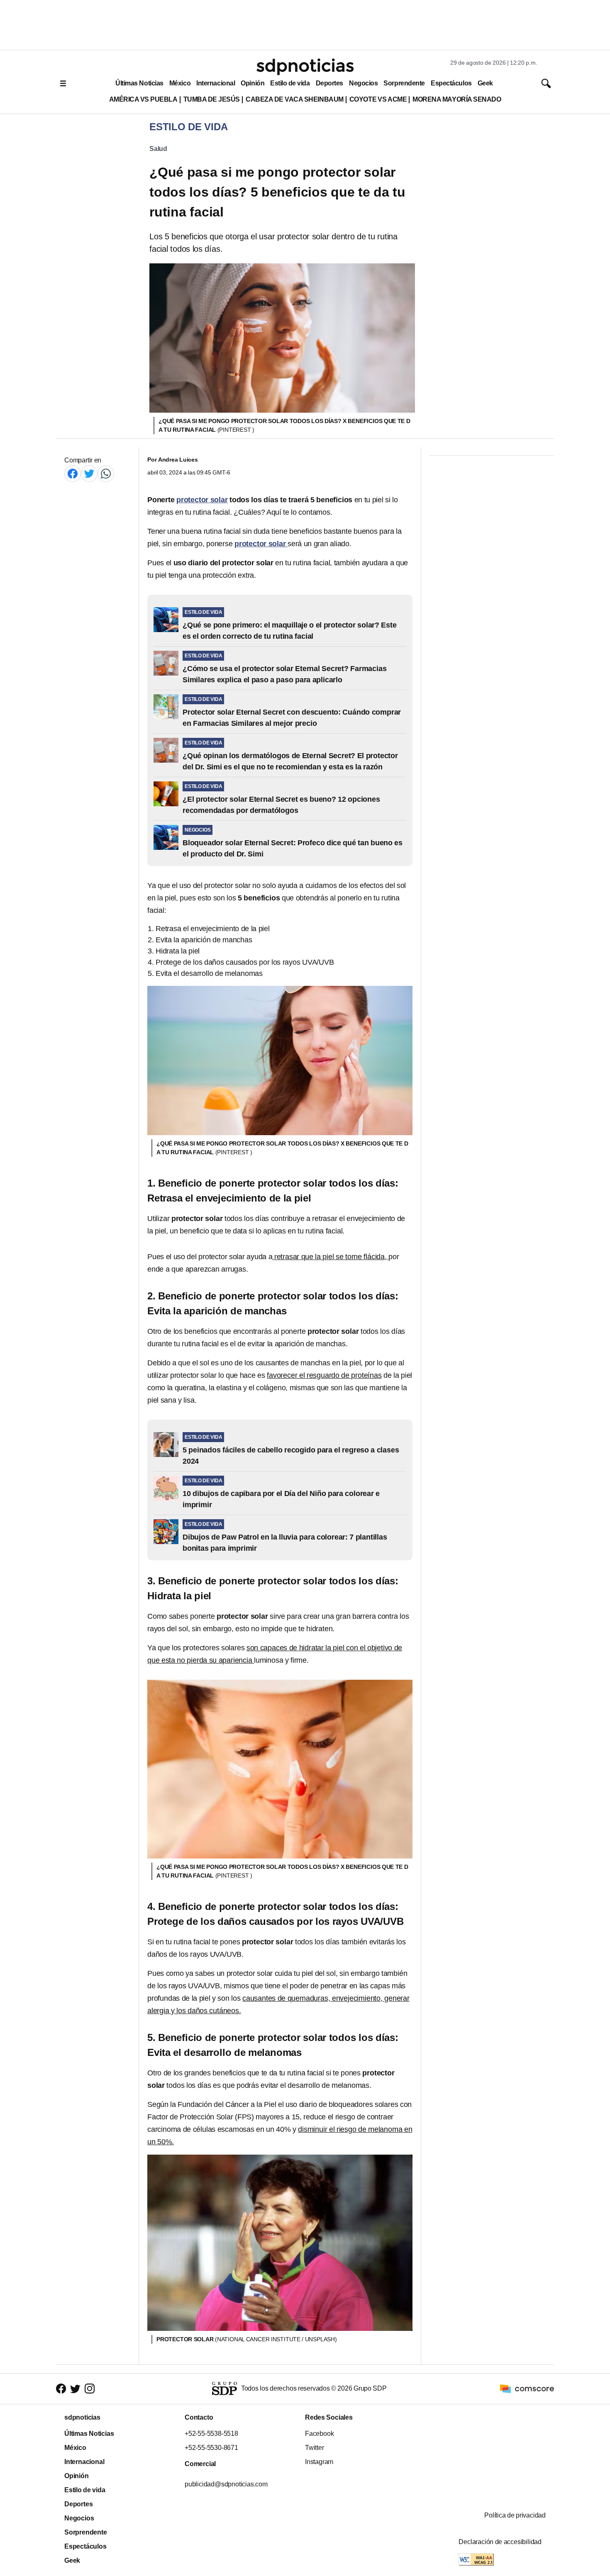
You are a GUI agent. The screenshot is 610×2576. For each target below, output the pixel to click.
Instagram (319, 2462)
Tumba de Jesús (212, 99)
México (180, 83)
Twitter (315, 2448)
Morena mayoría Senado (457, 99)
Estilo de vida (290, 83)
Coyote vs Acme (378, 99)
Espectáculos (451, 83)
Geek (485, 83)
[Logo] (305, 67)
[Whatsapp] (106, 473)
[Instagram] (90, 2389)
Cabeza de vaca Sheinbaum (295, 99)
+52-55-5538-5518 (211, 2434)
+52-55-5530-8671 (211, 2448)
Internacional (216, 83)
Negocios (363, 83)
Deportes (329, 83)
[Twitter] (89, 473)
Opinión (253, 83)
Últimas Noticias (139, 83)
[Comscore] (527, 2388)
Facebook (319, 2434)
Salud (158, 149)
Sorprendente (404, 83)
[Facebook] (73, 473)
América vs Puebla (143, 99)
